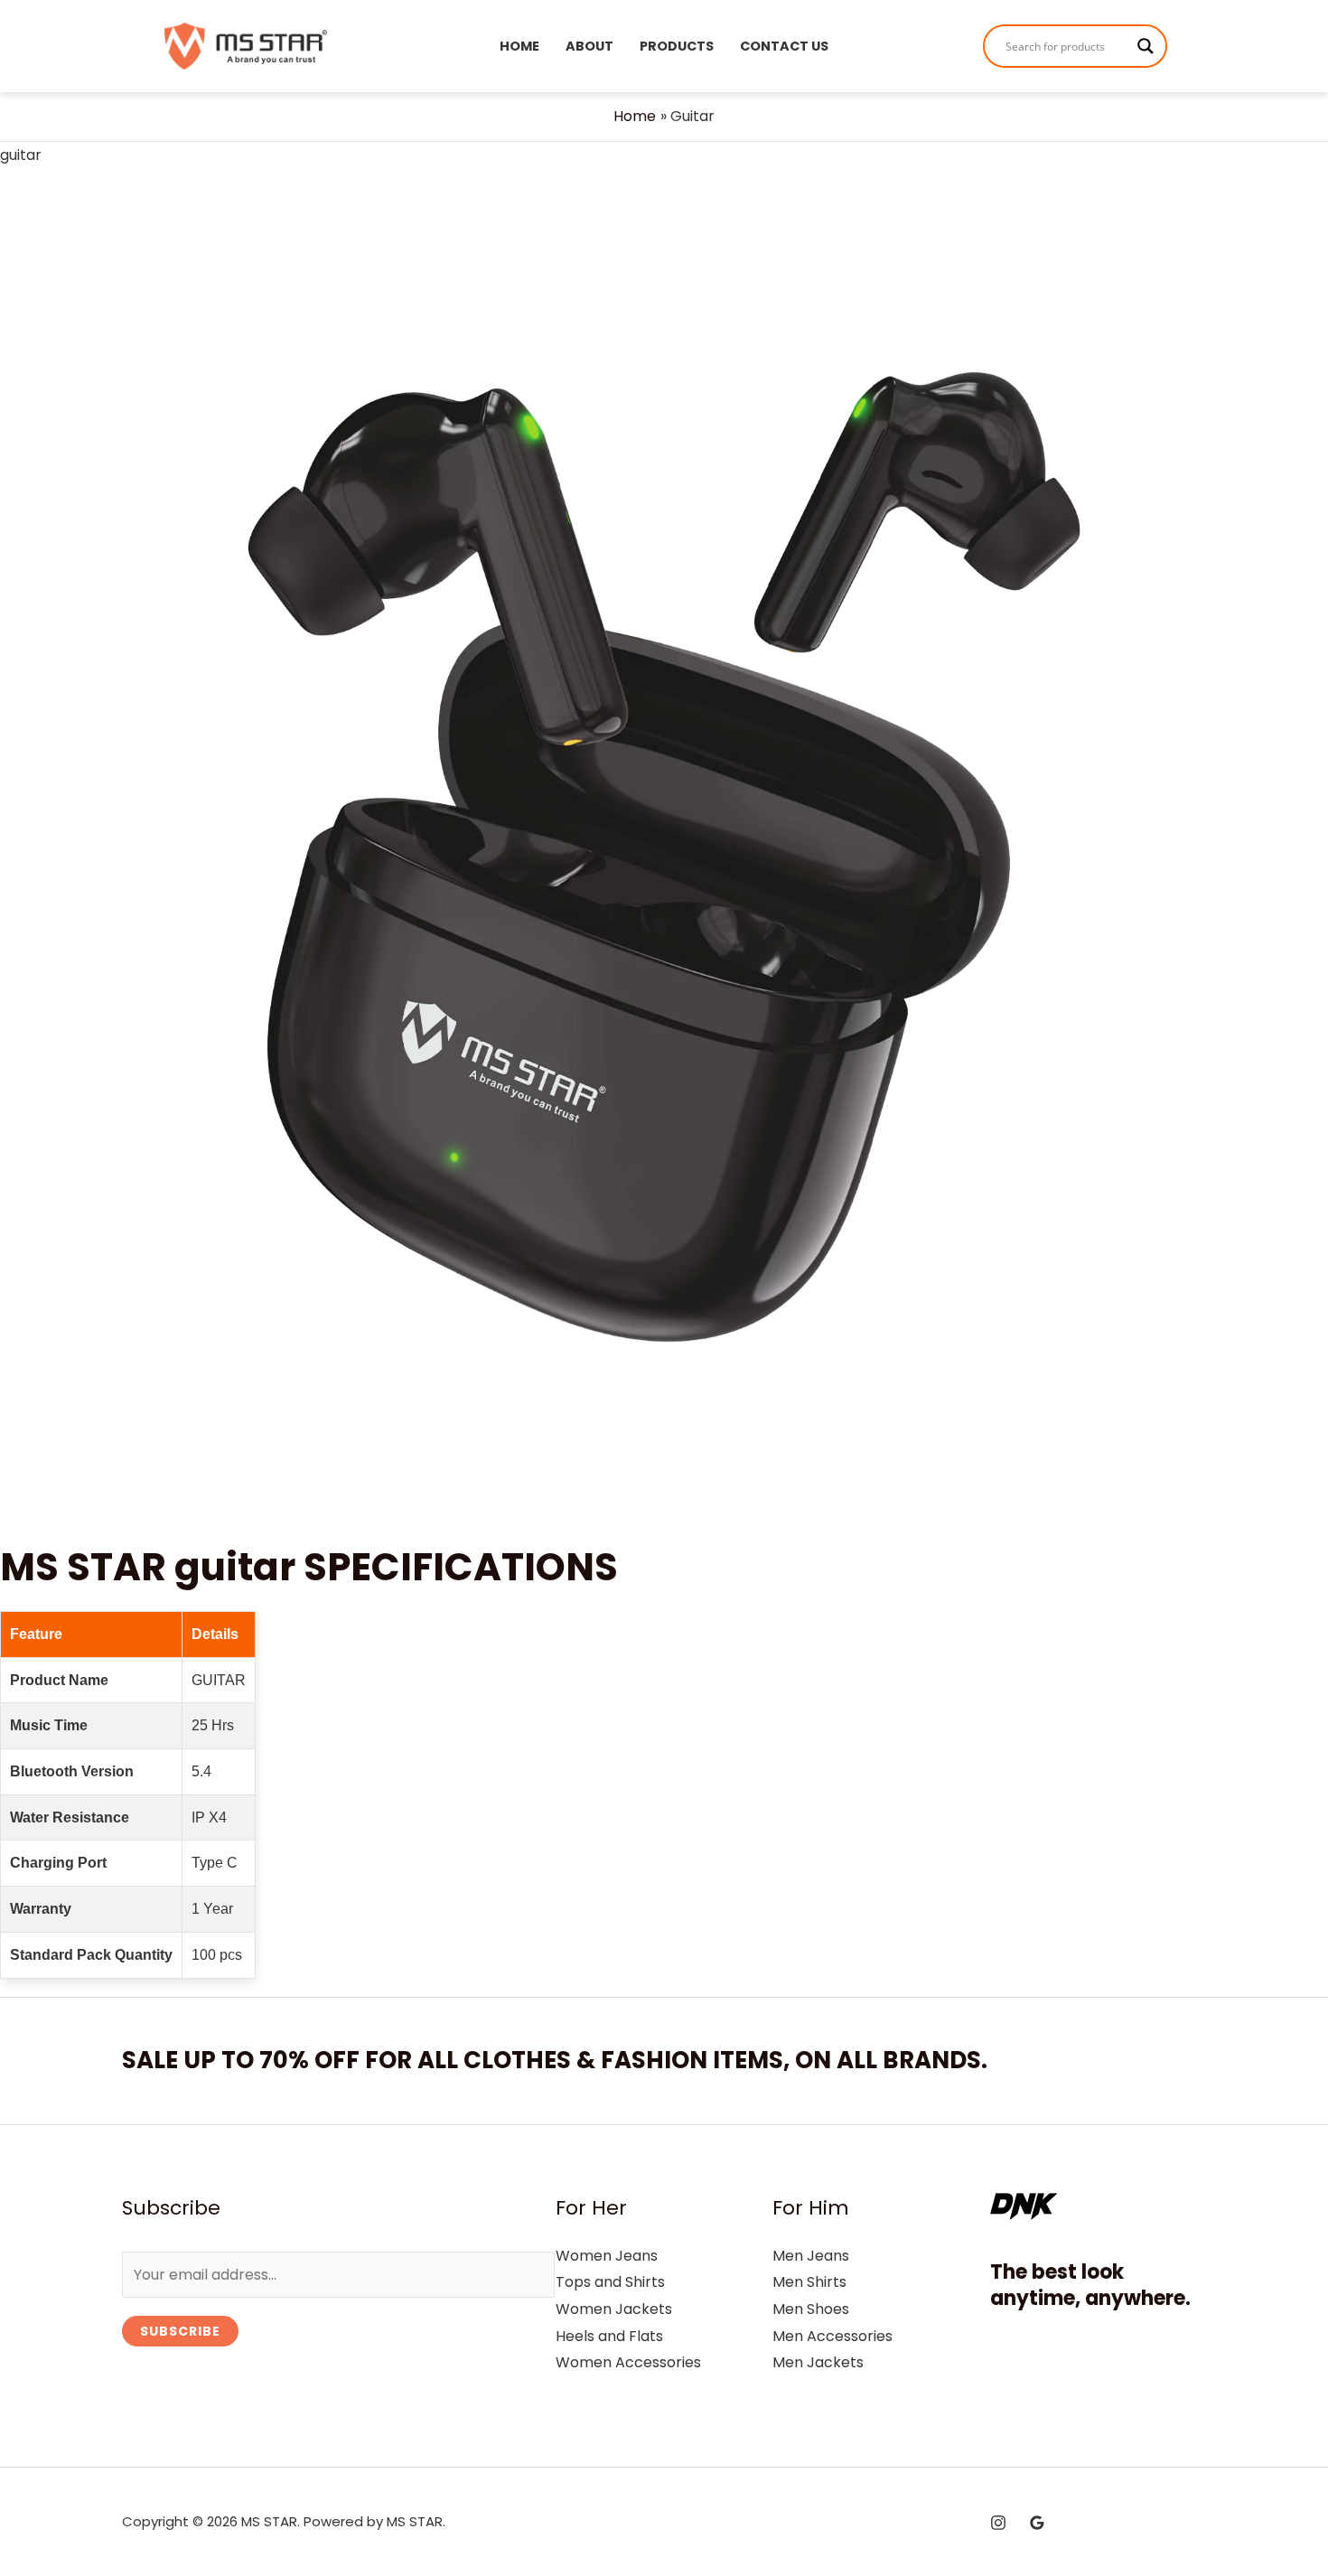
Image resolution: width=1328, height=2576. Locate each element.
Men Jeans (811, 2256)
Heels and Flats (609, 2336)
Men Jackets (818, 2362)
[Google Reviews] (1037, 2523)
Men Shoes (811, 2309)
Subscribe (180, 2331)
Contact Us (784, 46)
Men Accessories (832, 2336)
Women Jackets (614, 2309)
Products (677, 46)
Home (519, 46)
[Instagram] (998, 2523)
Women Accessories (628, 2362)
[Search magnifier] (1146, 46)
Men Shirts (809, 2282)
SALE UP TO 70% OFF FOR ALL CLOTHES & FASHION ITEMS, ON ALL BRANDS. (555, 2060)
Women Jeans (607, 2256)
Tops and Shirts (610, 2282)
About (589, 46)
